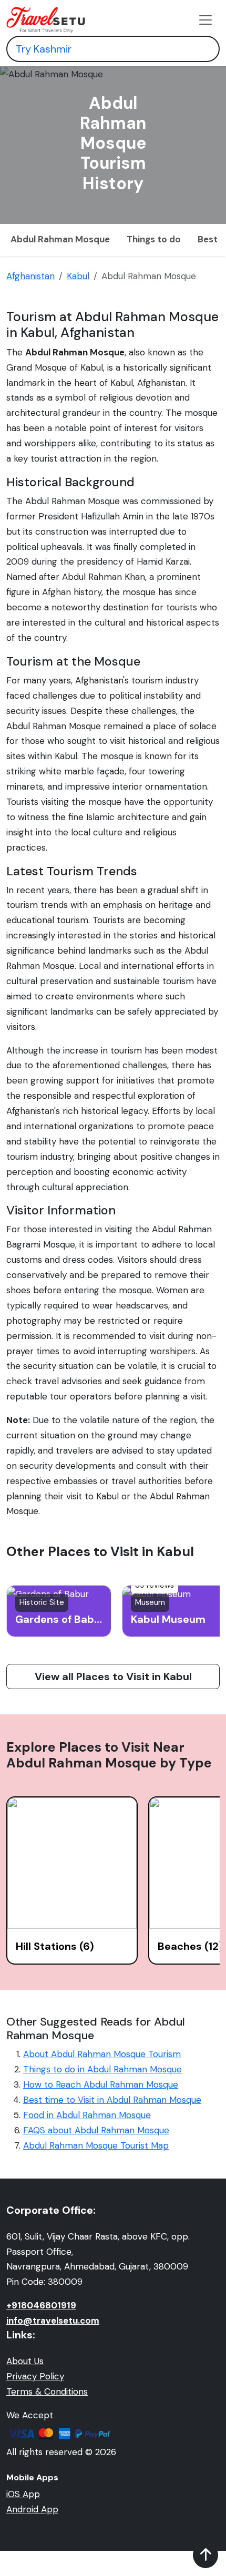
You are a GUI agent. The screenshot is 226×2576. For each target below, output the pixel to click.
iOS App (23, 2494)
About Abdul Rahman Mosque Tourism (102, 2054)
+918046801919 (41, 2305)
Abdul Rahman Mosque (60, 239)
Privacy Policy (35, 2376)
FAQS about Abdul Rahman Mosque (96, 2130)
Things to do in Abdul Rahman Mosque (102, 2069)
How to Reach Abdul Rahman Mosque (101, 2084)
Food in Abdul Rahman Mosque (87, 2115)
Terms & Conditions (47, 2391)
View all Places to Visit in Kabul (113, 1677)
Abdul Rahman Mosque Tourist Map (96, 2145)
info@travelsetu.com (53, 2321)
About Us (25, 2361)
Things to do (154, 239)
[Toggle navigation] (206, 20)
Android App (32, 2509)
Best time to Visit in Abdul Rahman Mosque (112, 2100)
